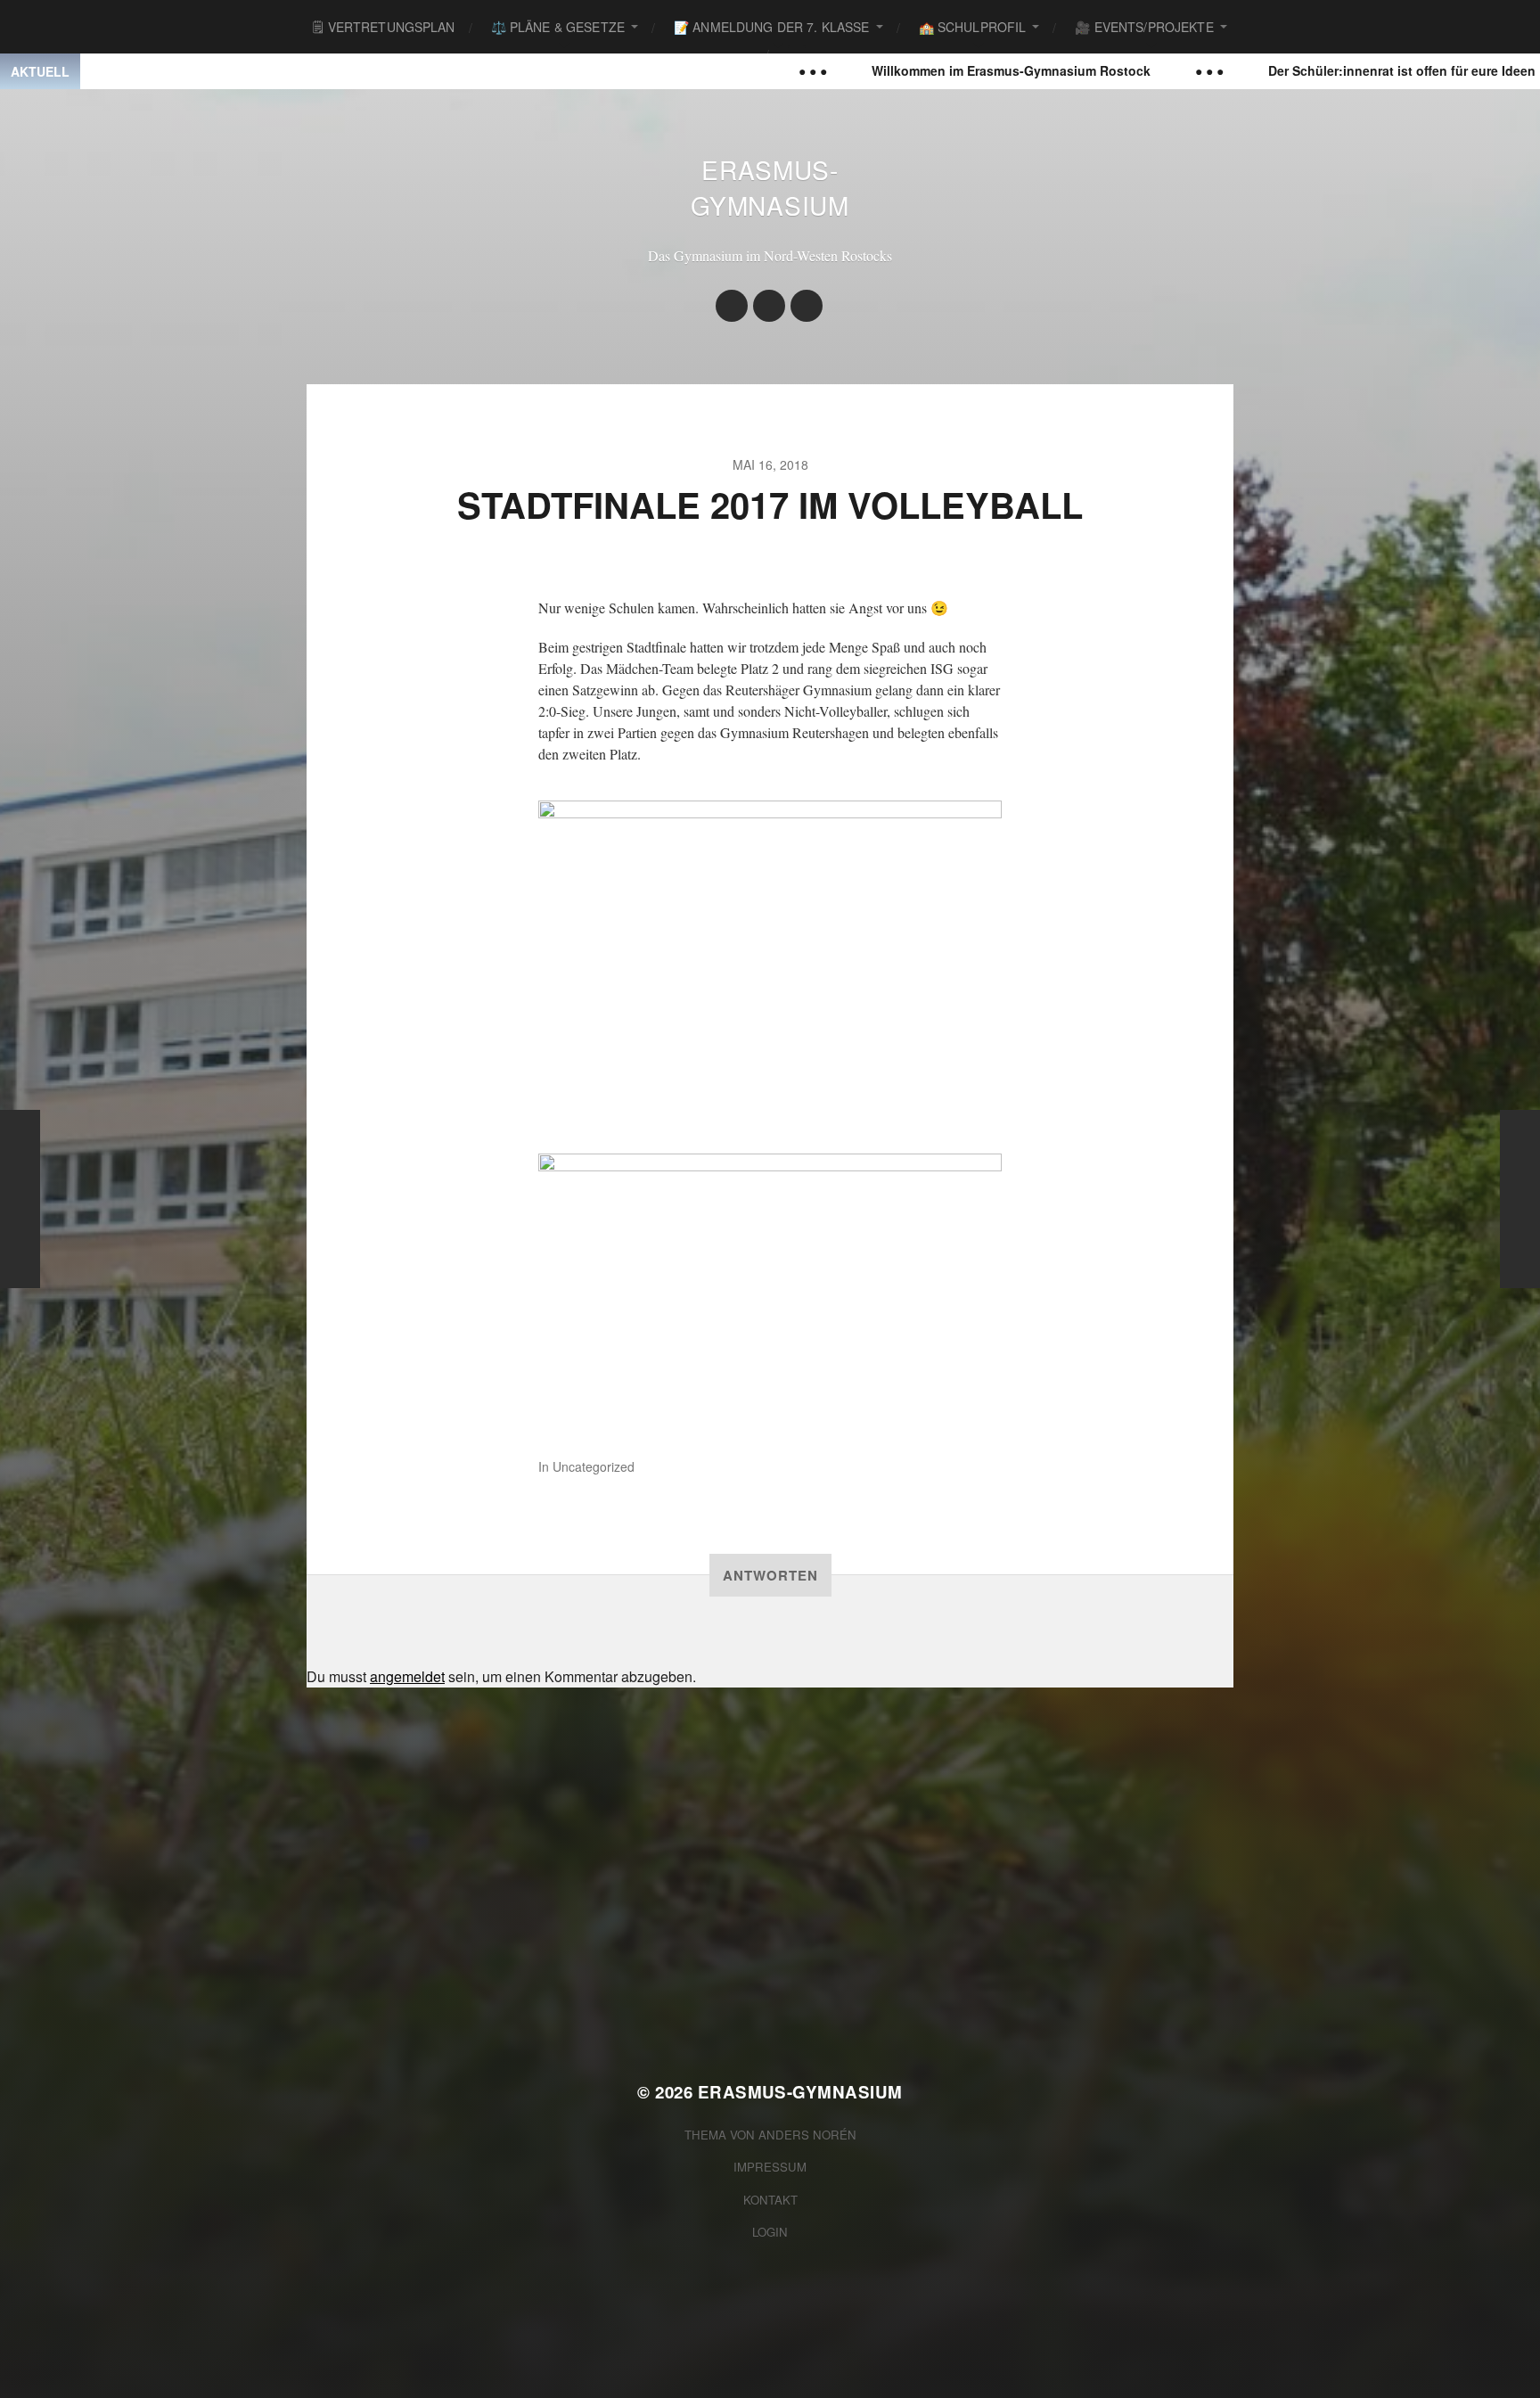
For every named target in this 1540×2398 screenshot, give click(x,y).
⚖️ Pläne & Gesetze (558, 27)
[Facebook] (769, 306)
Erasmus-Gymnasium (770, 187)
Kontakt (770, 2200)
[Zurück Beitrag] (20, 1199)
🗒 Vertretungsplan (384, 27)
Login (770, 2232)
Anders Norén (807, 2135)
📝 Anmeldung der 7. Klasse (772, 27)
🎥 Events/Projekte (1144, 27)
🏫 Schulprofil (973, 27)
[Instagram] (732, 306)
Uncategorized (594, 1466)
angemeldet (407, 1676)
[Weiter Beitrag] (1520, 1199)
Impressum (770, 2167)
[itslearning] (807, 306)
